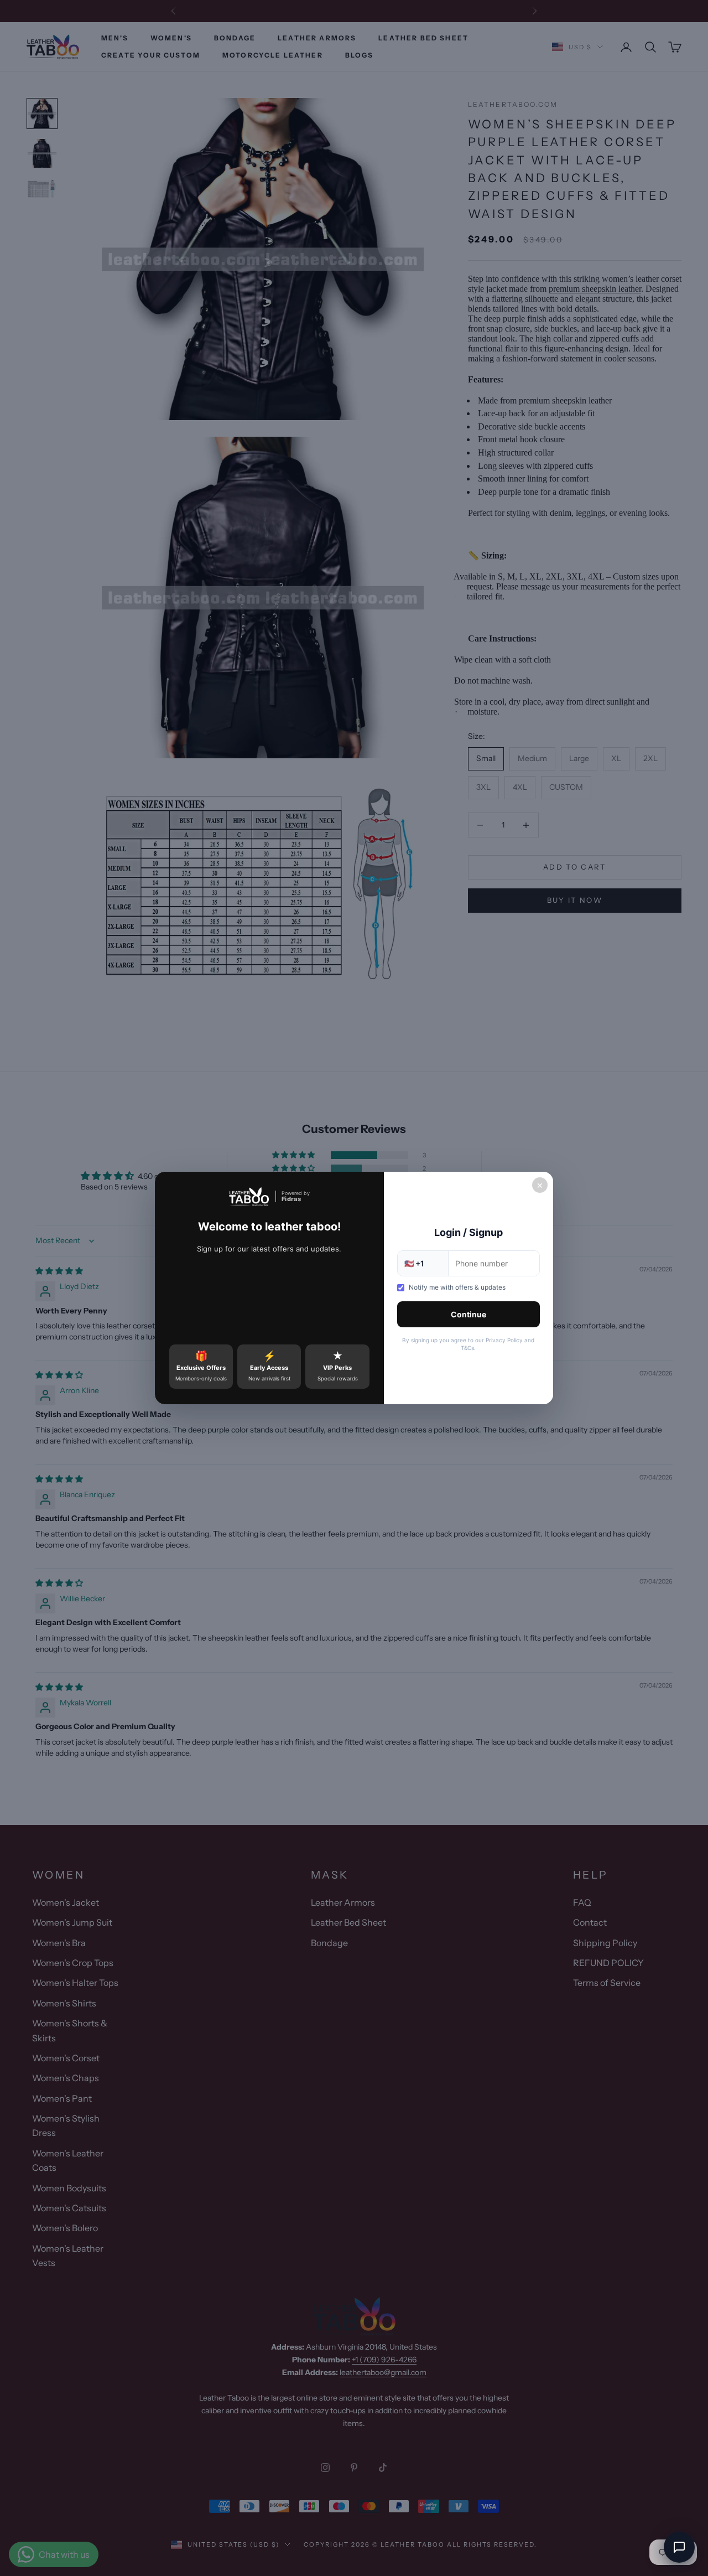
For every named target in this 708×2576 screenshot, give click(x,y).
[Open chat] (679, 2547)
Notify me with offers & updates (457, 1287)
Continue (468, 1314)
